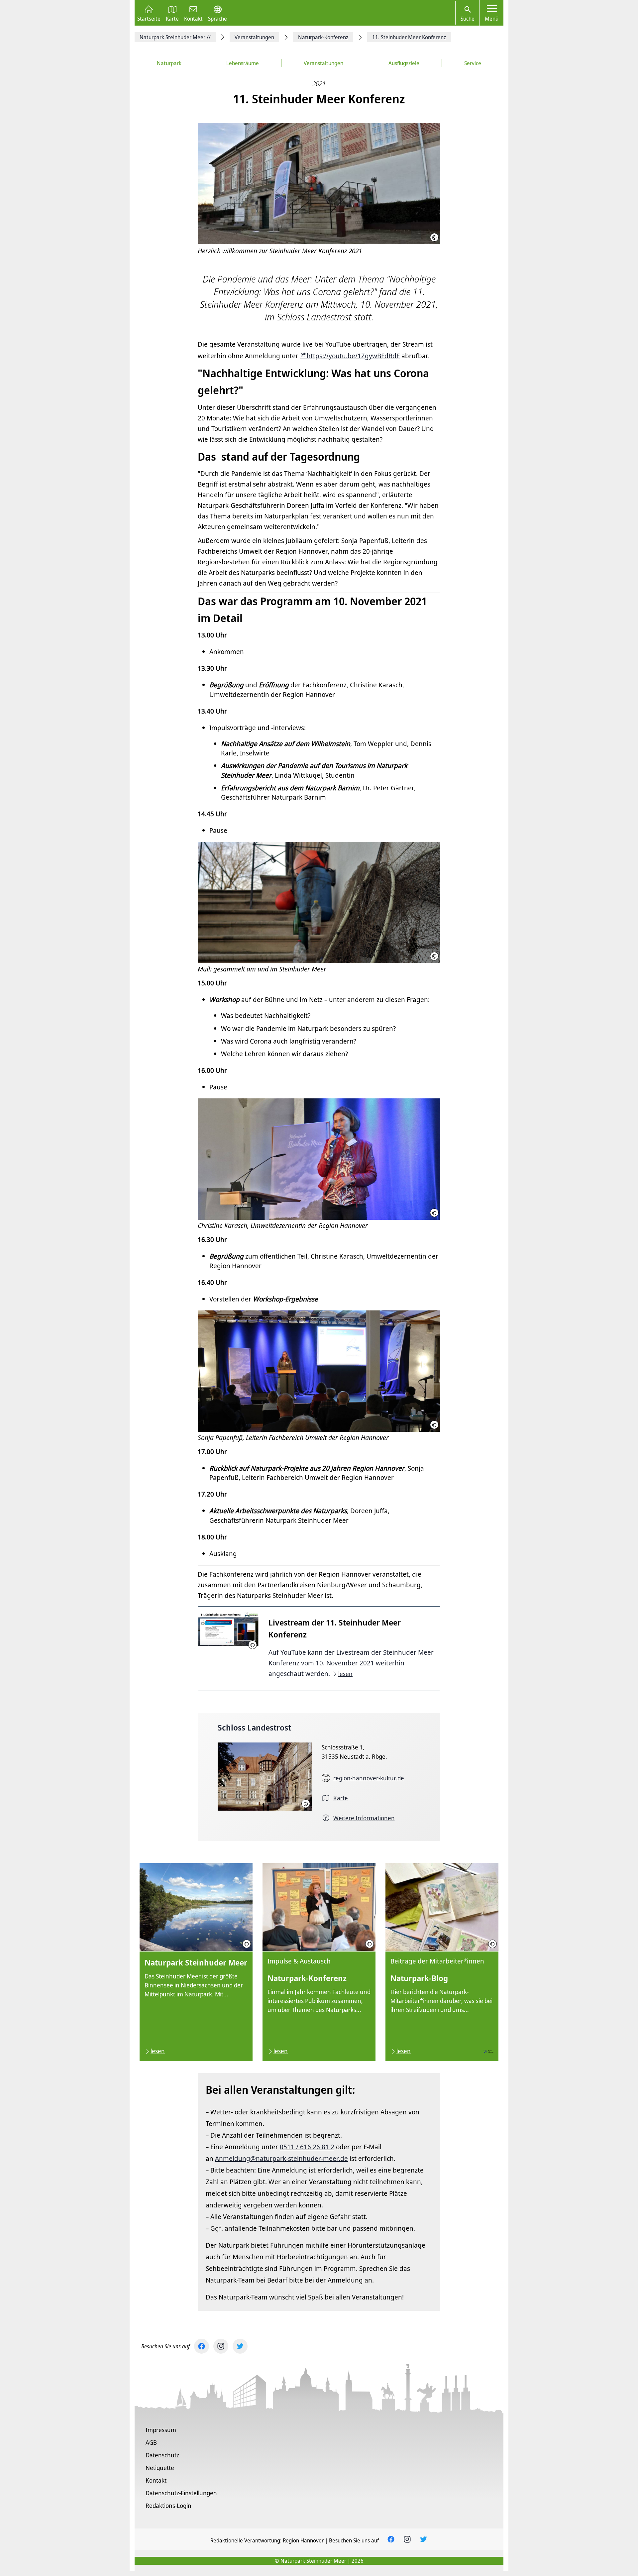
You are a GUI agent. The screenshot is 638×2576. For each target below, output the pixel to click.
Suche (468, 19)
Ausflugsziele (404, 63)
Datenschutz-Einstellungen (181, 2493)
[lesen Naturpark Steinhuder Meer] (196, 1962)
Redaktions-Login (168, 2506)
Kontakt (193, 18)
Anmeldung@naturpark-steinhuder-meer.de (281, 2158)
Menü (492, 19)
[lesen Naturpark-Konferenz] (319, 1962)
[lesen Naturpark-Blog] (442, 1962)
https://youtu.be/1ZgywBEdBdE (353, 356)
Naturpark (169, 63)
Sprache (217, 18)
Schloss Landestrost (254, 1727)
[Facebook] (202, 2346)
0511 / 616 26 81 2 (307, 2147)
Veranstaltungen (323, 63)
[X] (240, 2346)
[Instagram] (221, 2346)
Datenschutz (162, 2455)
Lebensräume (243, 63)
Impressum (161, 2430)
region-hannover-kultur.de (369, 1778)
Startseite (149, 18)
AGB (151, 2442)
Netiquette (160, 2468)
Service (473, 63)
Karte (172, 18)
